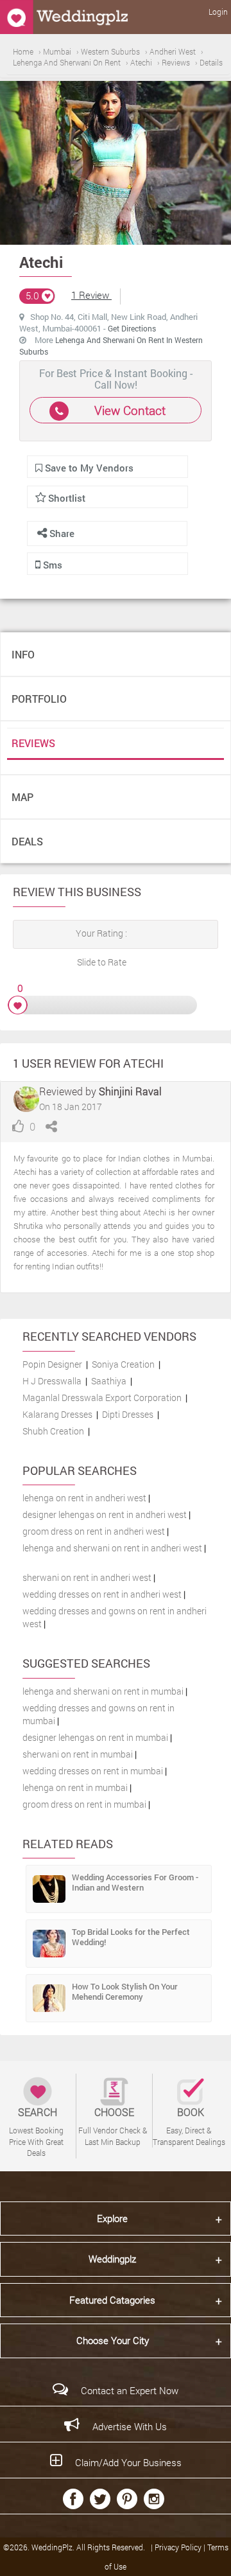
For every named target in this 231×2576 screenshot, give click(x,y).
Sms (51, 565)
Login (218, 12)
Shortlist (67, 498)
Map (22, 797)
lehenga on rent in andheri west (84, 1498)
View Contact (130, 410)
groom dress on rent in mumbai (84, 1804)
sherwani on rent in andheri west (87, 1577)
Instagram (154, 2499)
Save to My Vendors (88, 468)
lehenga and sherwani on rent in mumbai (103, 1691)
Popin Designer (52, 1364)
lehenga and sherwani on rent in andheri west (112, 1548)
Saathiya (109, 1381)
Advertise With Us (130, 2426)
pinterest (127, 2499)
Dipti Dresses (128, 1414)
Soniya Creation (123, 1364)
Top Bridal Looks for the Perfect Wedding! (131, 1937)
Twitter (100, 2499)
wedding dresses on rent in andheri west (102, 1594)
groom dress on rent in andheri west (94, 1531)
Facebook (73, 2499)
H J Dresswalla (52, 1381)
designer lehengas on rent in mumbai (95, 1737)
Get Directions (132, 328)
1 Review (91, 295)
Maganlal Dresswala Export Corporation (102, 1398)
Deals (27, 841)
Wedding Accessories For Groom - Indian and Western (135, 1882)
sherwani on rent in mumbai (78, 1754)
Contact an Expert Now (130, 2390)
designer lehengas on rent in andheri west (105, 1514)
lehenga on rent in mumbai (75, 1787)
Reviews (33, 743)
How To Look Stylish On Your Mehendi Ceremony (125, 1991)
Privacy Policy (179, 2547)
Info (23, 654)
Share (61, 533)
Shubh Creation (53, 1431)
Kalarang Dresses (57, 1414)
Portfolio (39, 699)
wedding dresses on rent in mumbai (93, 1771)
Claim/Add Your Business (128, 2462)
